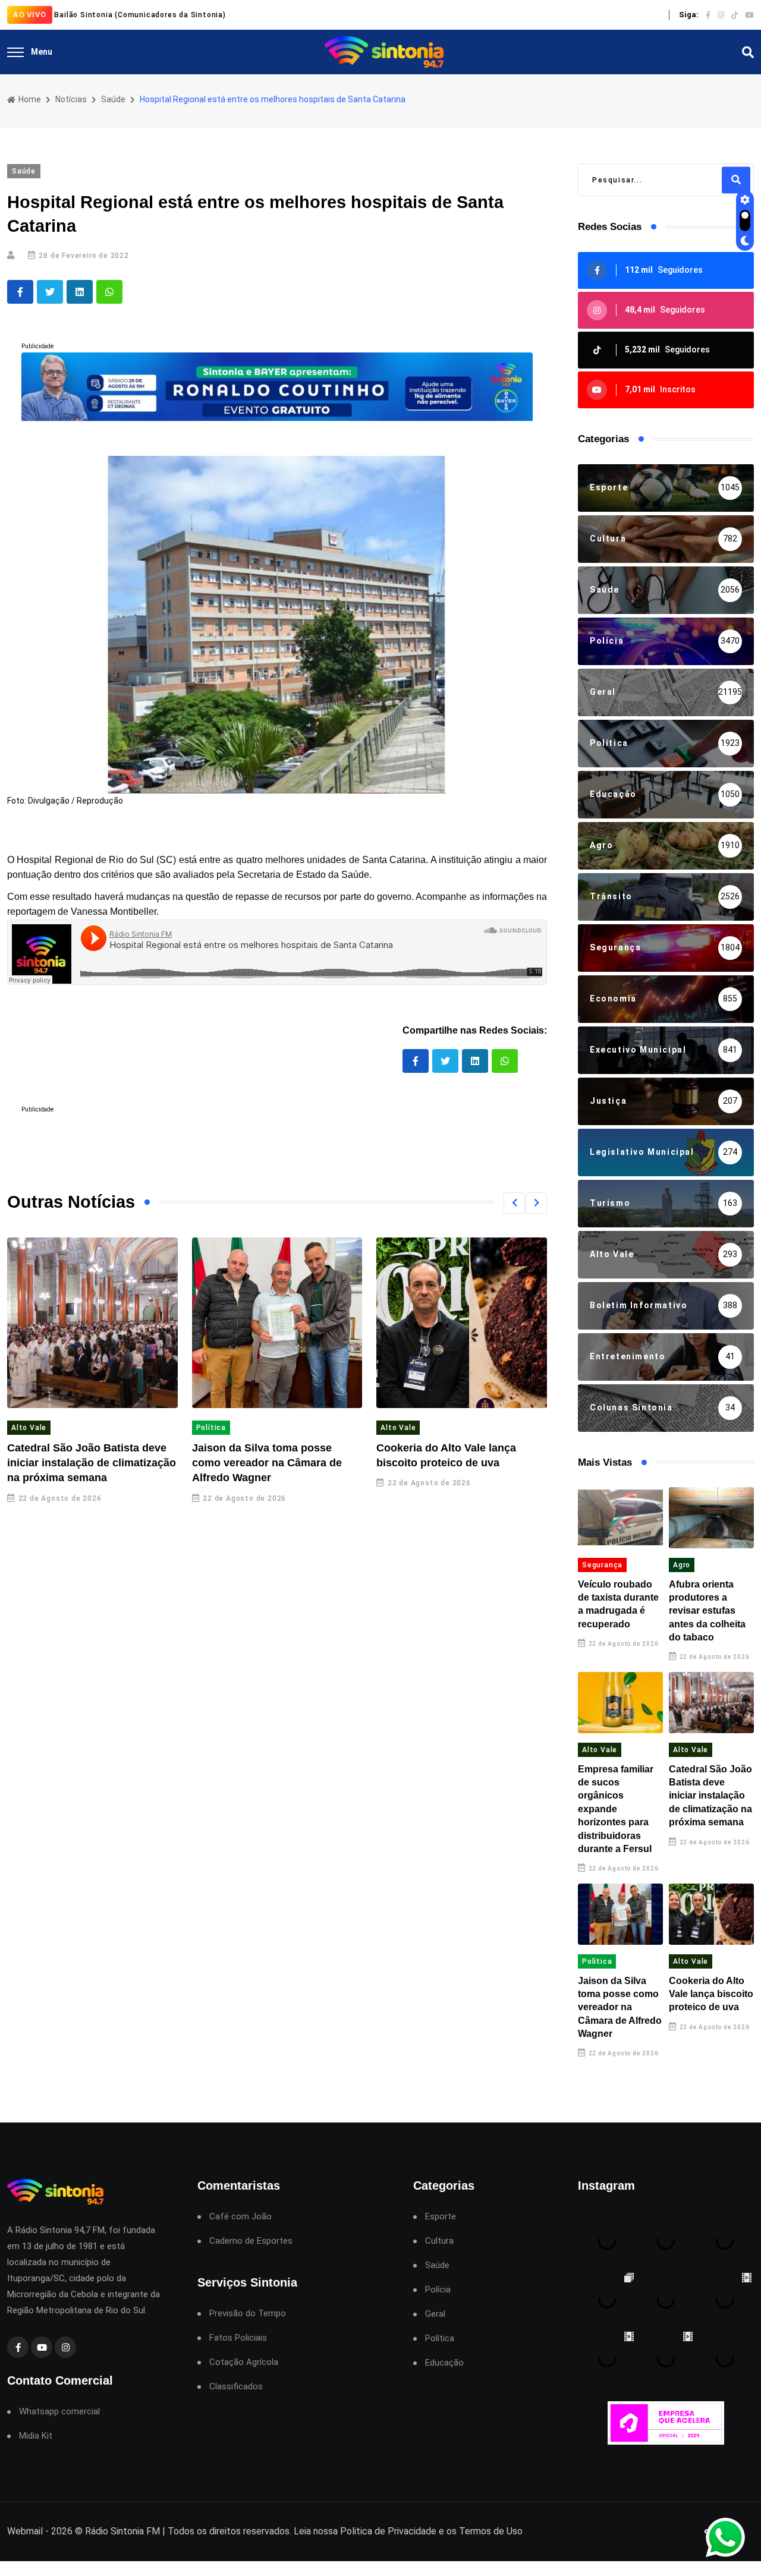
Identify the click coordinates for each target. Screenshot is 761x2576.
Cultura (439, 2241)
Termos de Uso (491, 2531)
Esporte (441, 2217)
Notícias (71, 99)
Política (211, 1428)
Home (29, 99)
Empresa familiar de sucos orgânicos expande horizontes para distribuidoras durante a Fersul (616, 1809)
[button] (514, 1203)
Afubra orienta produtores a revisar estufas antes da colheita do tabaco (707, 1611)
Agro (682, 1565)
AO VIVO (30, 15)
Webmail (25, 2531)
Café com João (240, 2217)
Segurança (602, 1565)
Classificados (236, 2387)
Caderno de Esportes (251, 2241)
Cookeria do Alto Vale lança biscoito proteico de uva (711, 1994)
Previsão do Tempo (248, 2314)
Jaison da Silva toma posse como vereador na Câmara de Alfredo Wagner (267, 1463)
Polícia (438, 2290)
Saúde (113, 99)
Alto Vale (29, 1428)
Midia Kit (36, 2436)
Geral (435, 2314)
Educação (444, 2363)
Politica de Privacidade (388, 2531)
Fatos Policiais (238, 2338)
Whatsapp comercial (59, 2412)
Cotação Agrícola (244, 2362)
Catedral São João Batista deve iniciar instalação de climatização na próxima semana (92, 1463)
